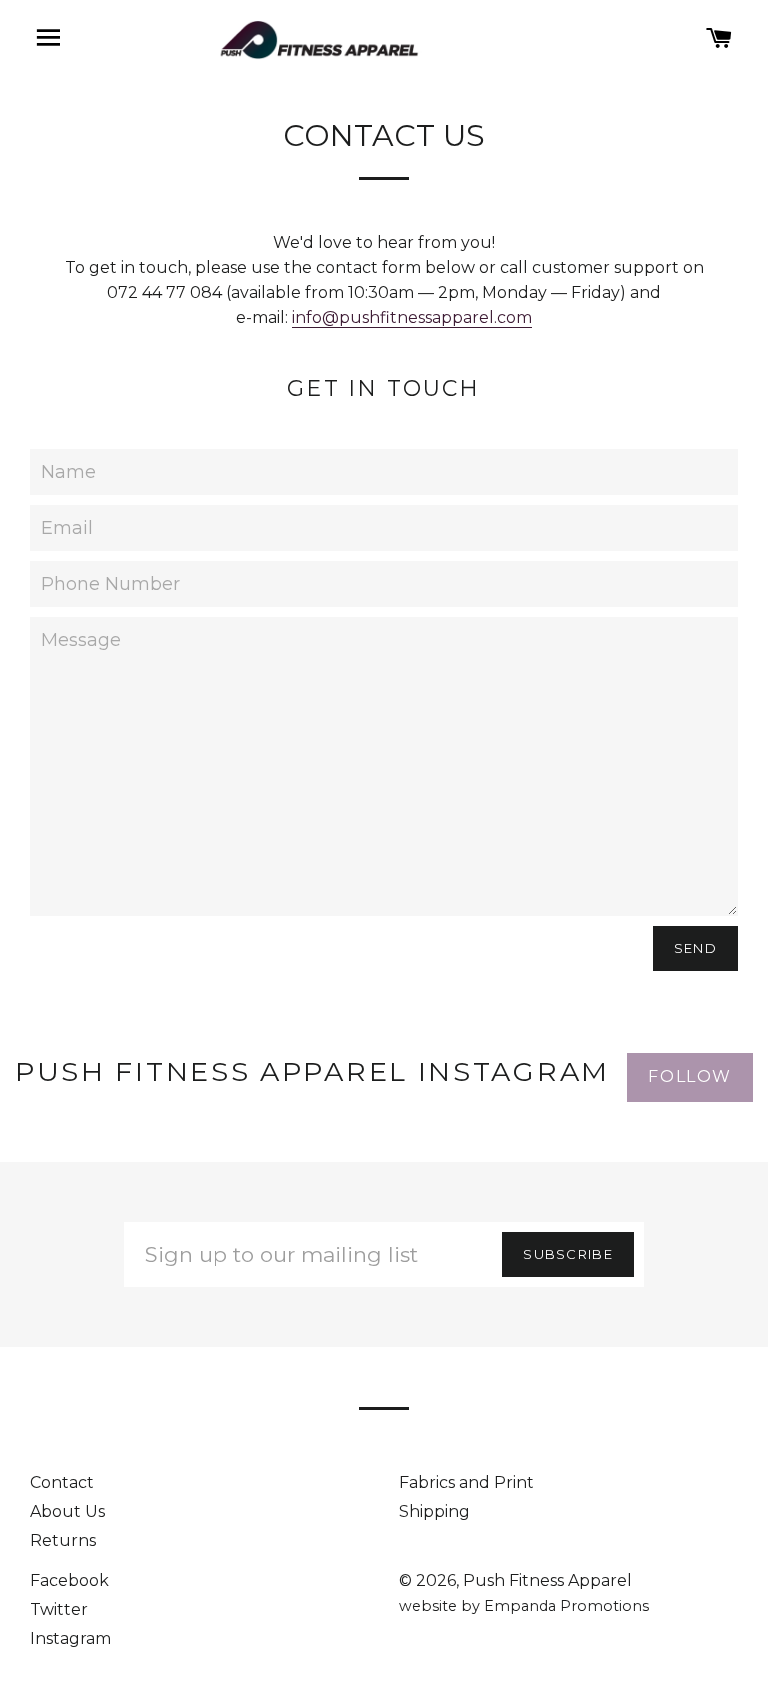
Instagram (70, 1638)
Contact (62, 1482)
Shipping (434, 1511)
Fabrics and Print (466, 1482)
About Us (67, 1511)
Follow (690, 1076)
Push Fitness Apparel (547, 1580)
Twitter (59, 1609)
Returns (63, 1540)
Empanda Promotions (566, 1606)
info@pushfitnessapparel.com (412, 317)
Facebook (69, 1580)
